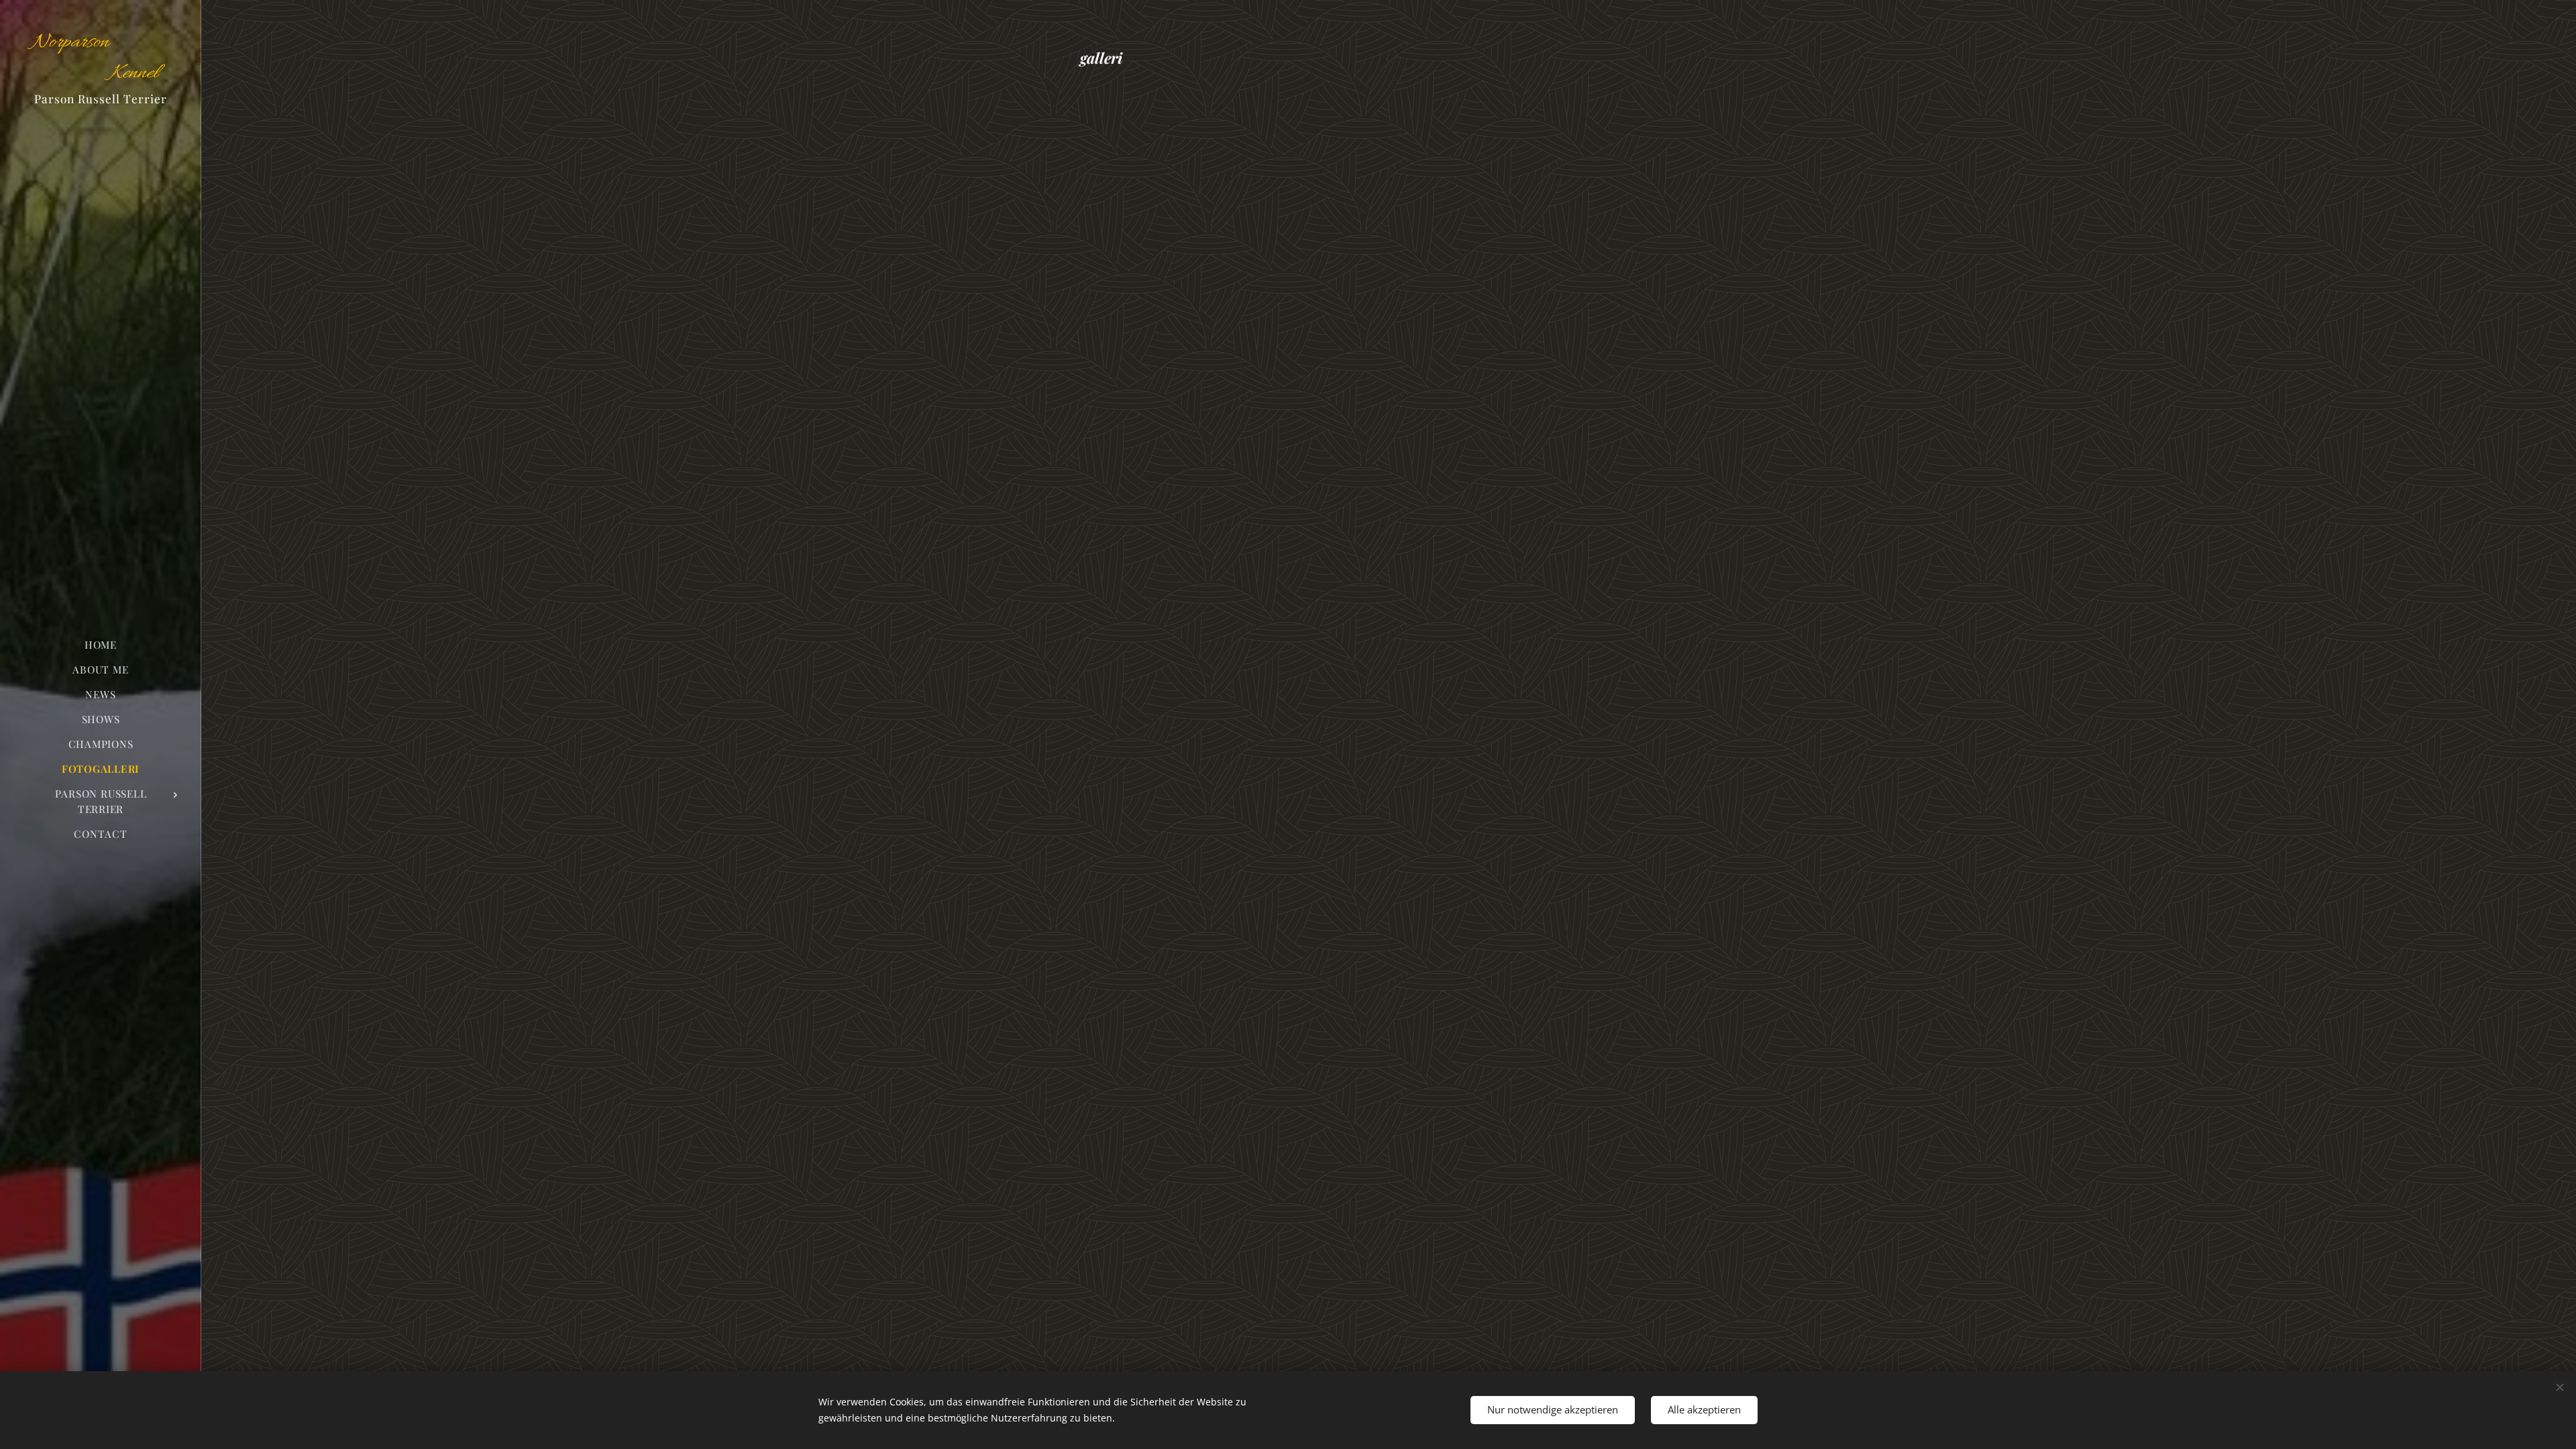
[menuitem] (101, 645)
